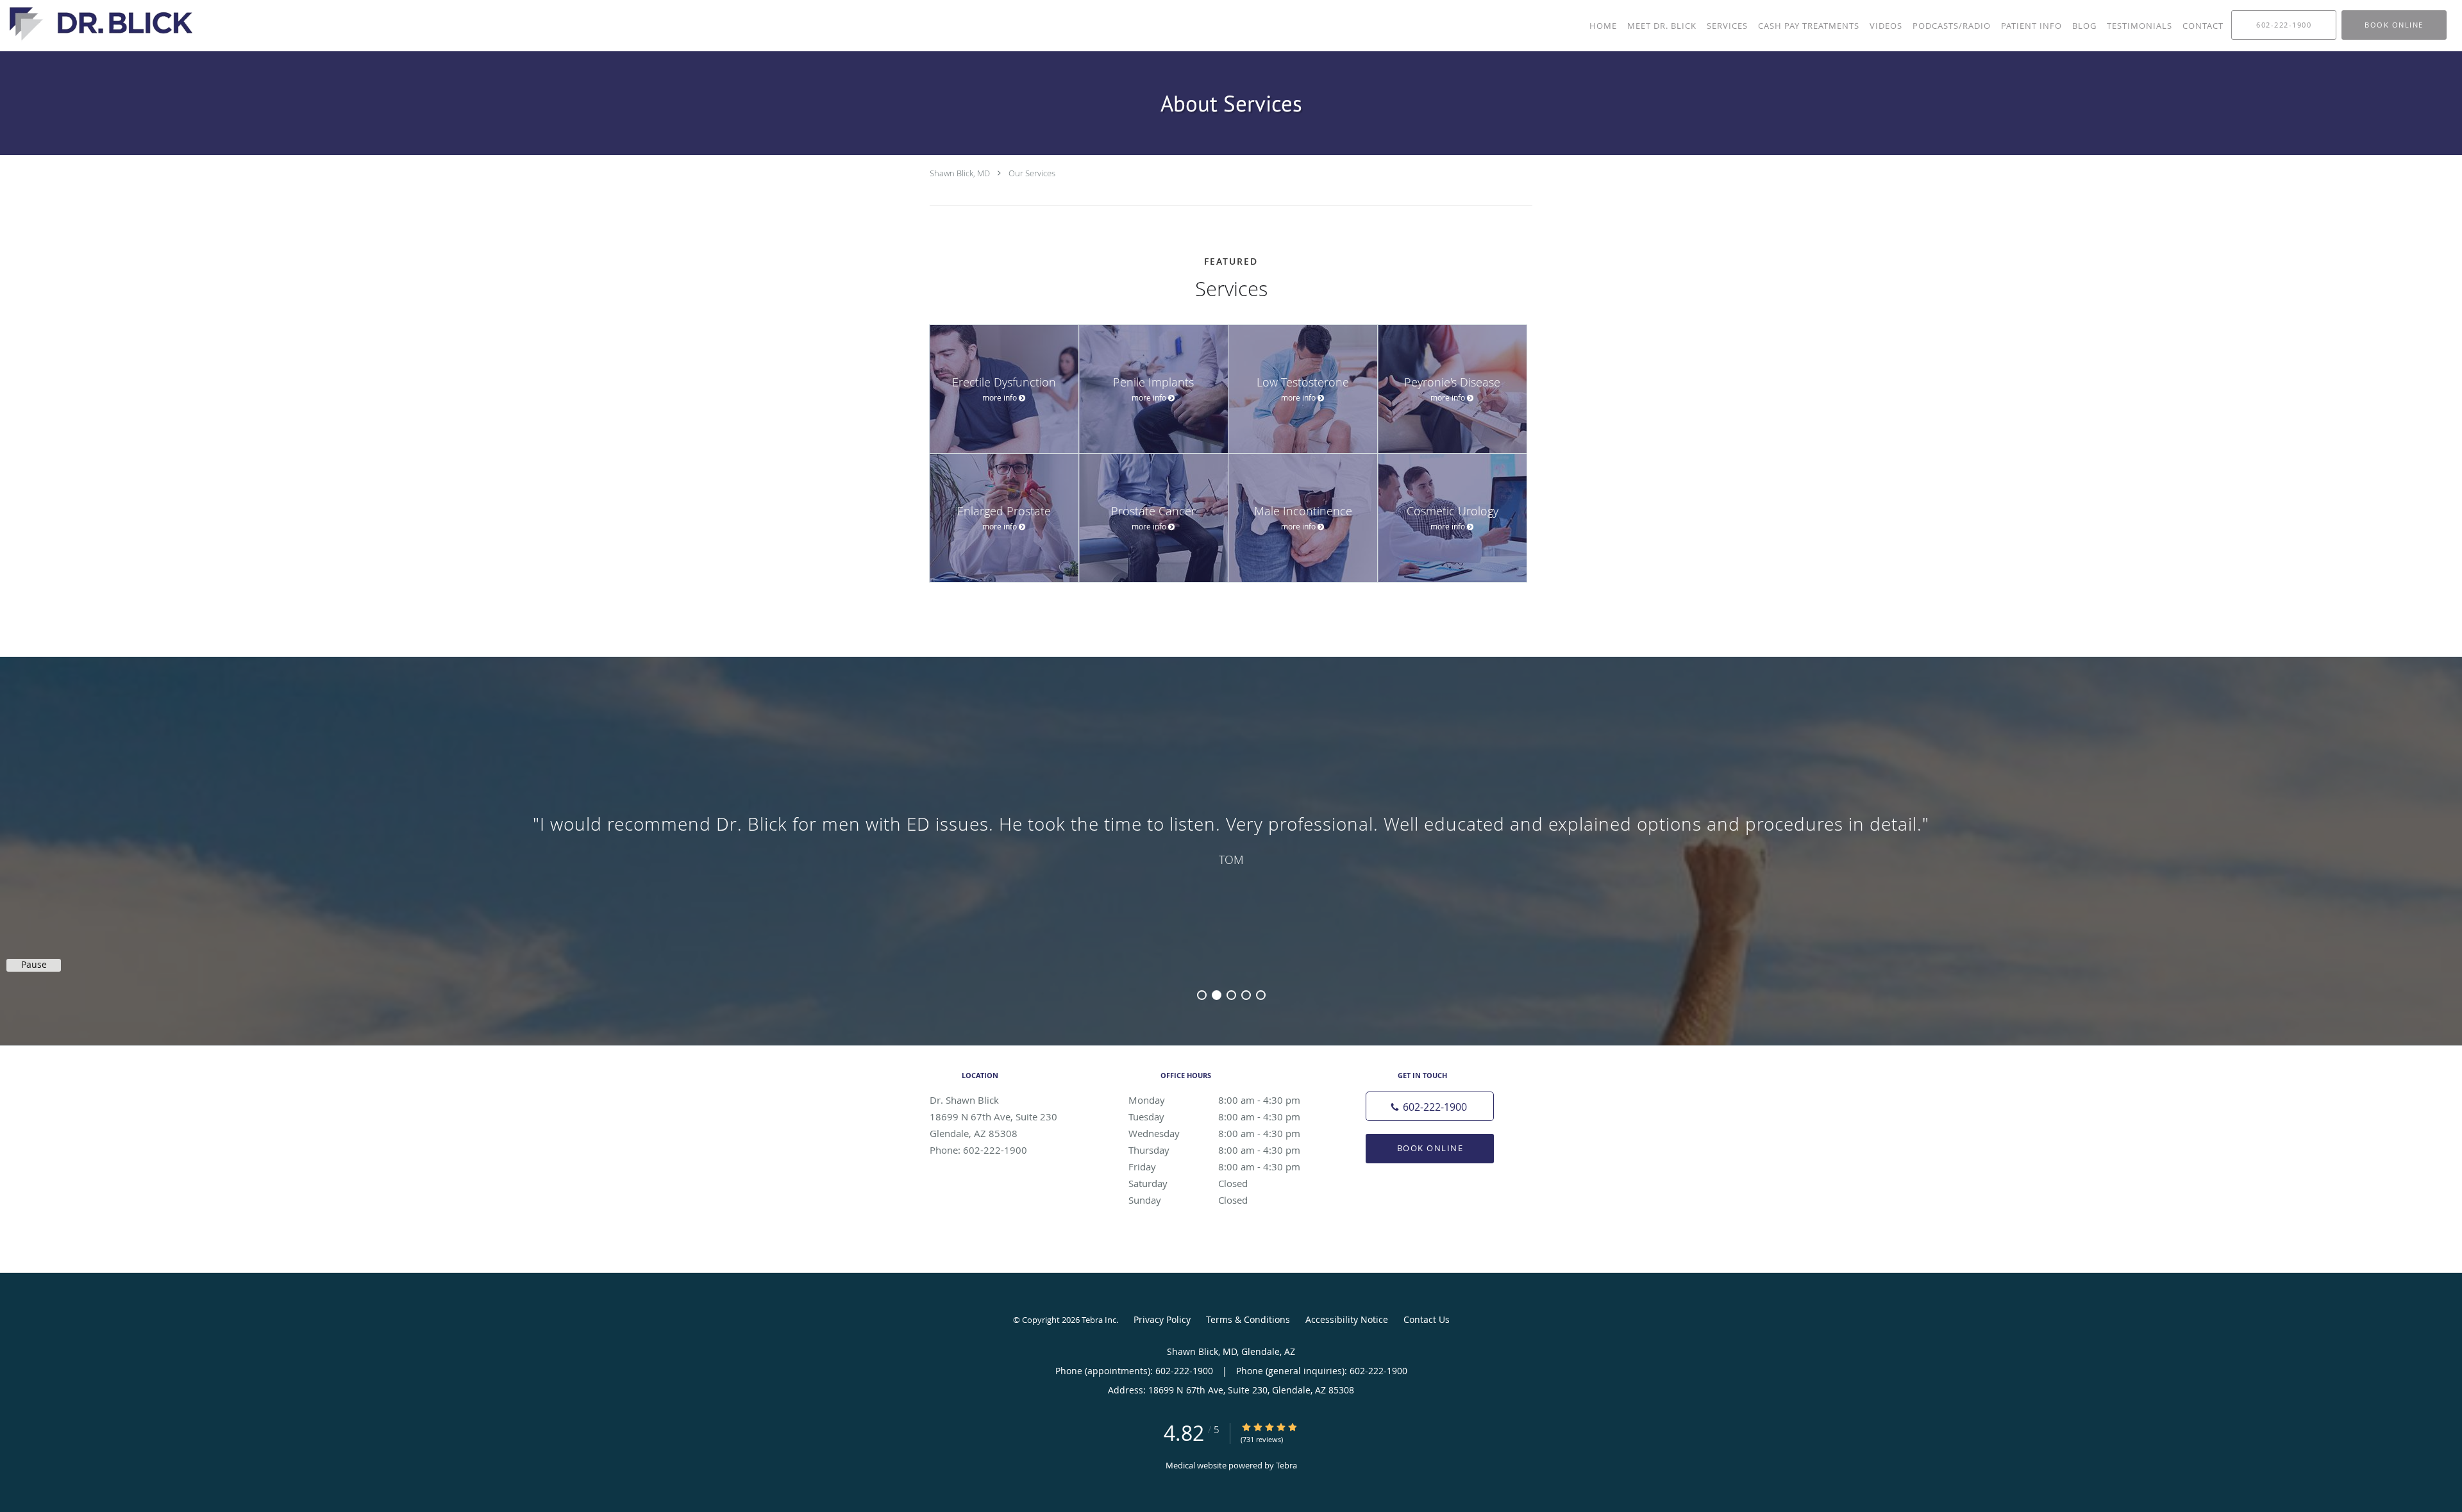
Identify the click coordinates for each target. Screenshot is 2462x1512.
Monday (1214, 1100)
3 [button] (1231, 995)
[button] (2394, 25)
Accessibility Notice (1347, 1319)
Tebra (1286, 1465)
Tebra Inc (1099, 1320)
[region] (1231, 838)
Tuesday (1214, 1117)
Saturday (1188, 1183)
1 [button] (1202, 995)
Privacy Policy (1162, 1319)
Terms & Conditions (1248, 1319)
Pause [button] (34, 965)
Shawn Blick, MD (960, 173)
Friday (1214, 1167)
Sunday (1188, 1200)
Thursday (1214, 1150)
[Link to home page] (98, 24)
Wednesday (1214, 1133)
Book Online (1430, 1148)
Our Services (1032, 173)
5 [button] (1261, 995)
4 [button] (1246, 995)
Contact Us (1427, 1319)
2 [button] (1217, 995)
